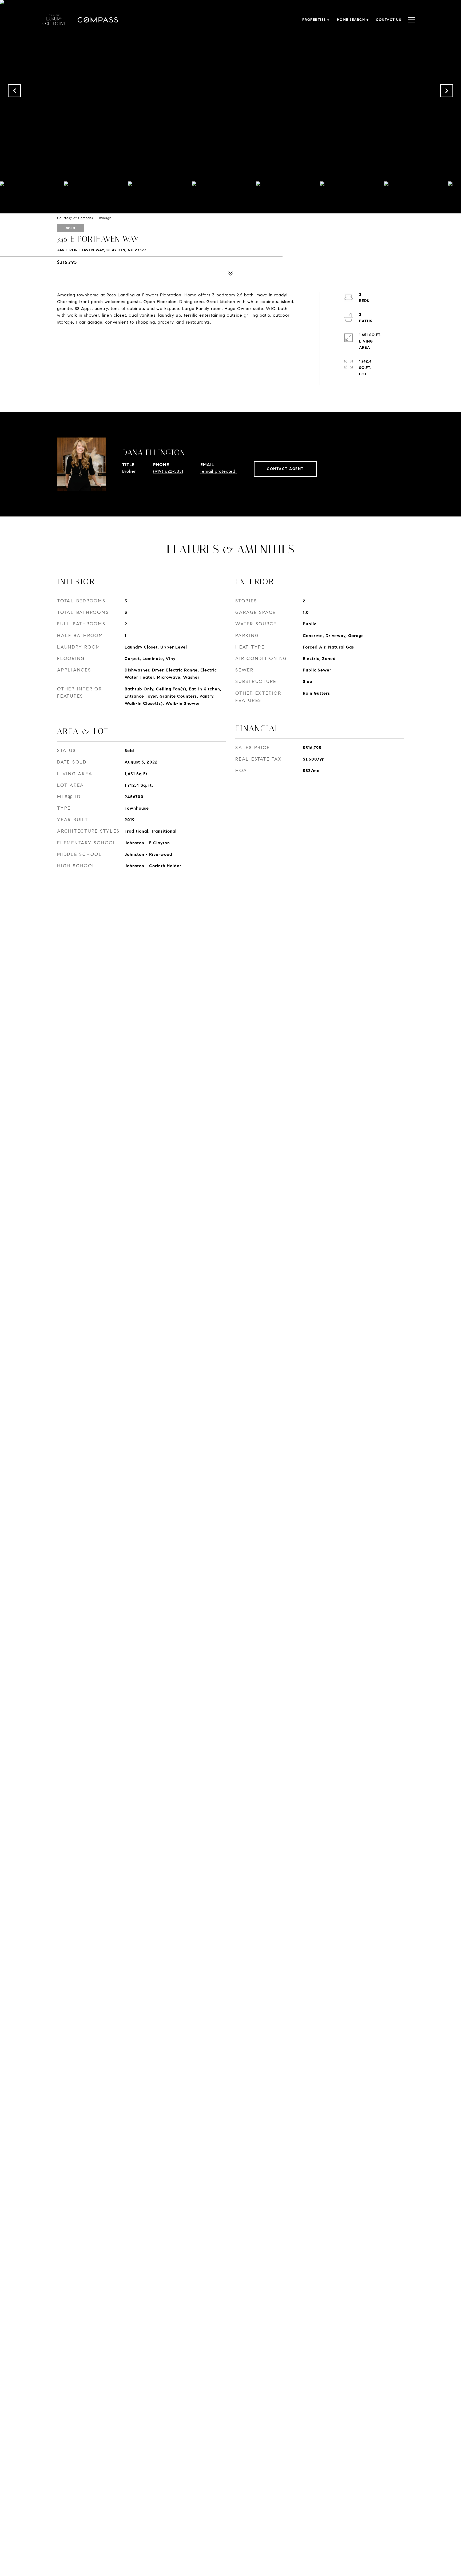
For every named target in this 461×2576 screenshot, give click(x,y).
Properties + (316, 20)
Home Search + (353, 20)
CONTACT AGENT (285, 469)
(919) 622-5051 (168, 471)
